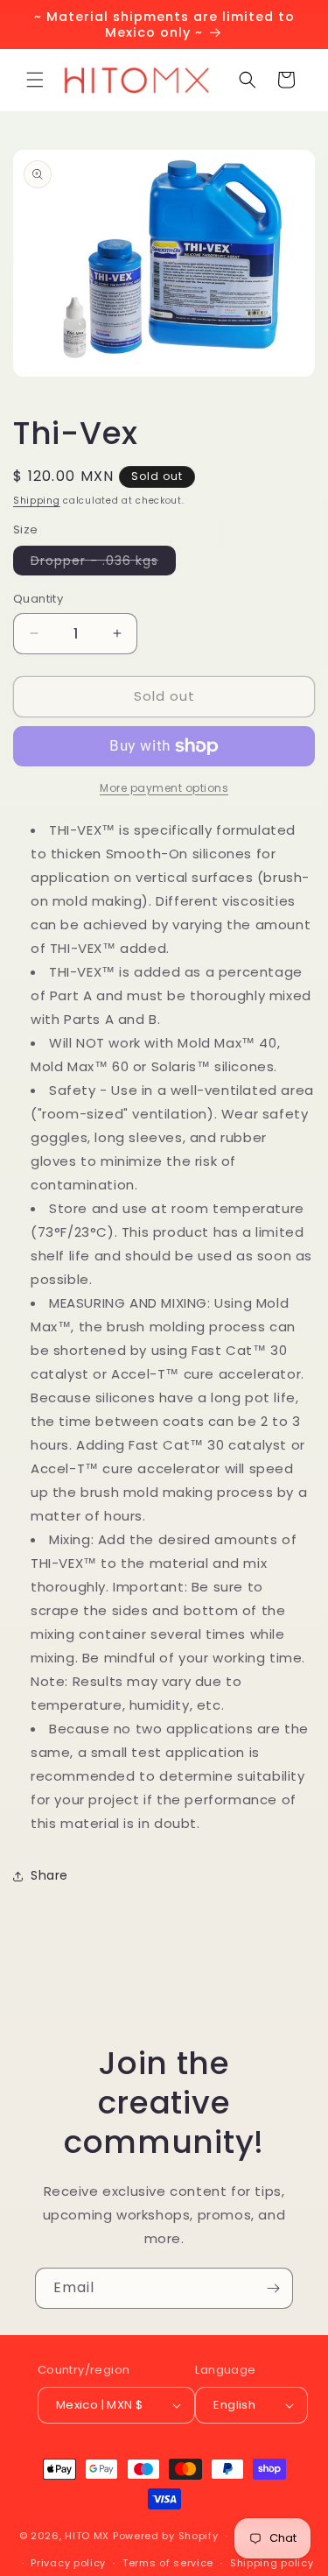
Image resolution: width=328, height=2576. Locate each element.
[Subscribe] (273, 2288)
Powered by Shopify (166, 2536)
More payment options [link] (164, 788)
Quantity (38, 599)
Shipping (37, 501)
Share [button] (49, 1875)
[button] (35, 80)
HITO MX (87, 2536)
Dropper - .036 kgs (103, 563)
